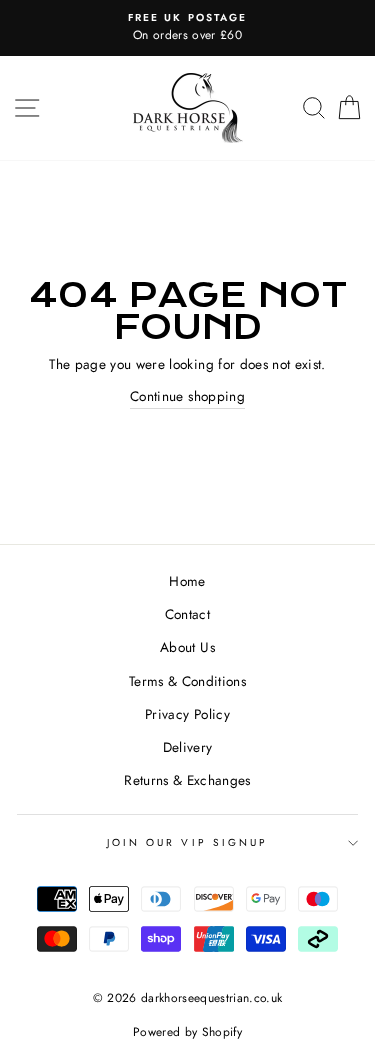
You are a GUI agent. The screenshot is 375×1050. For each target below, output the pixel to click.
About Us (187, 647)
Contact (187, 614)
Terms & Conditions (187, 681)
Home (187, 581)
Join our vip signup (187, 842)
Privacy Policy (187, 714)
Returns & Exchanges (187, 780)
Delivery (188, 747)
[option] (187, 28)
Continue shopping (187, 396)
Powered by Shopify (187, 1032)
